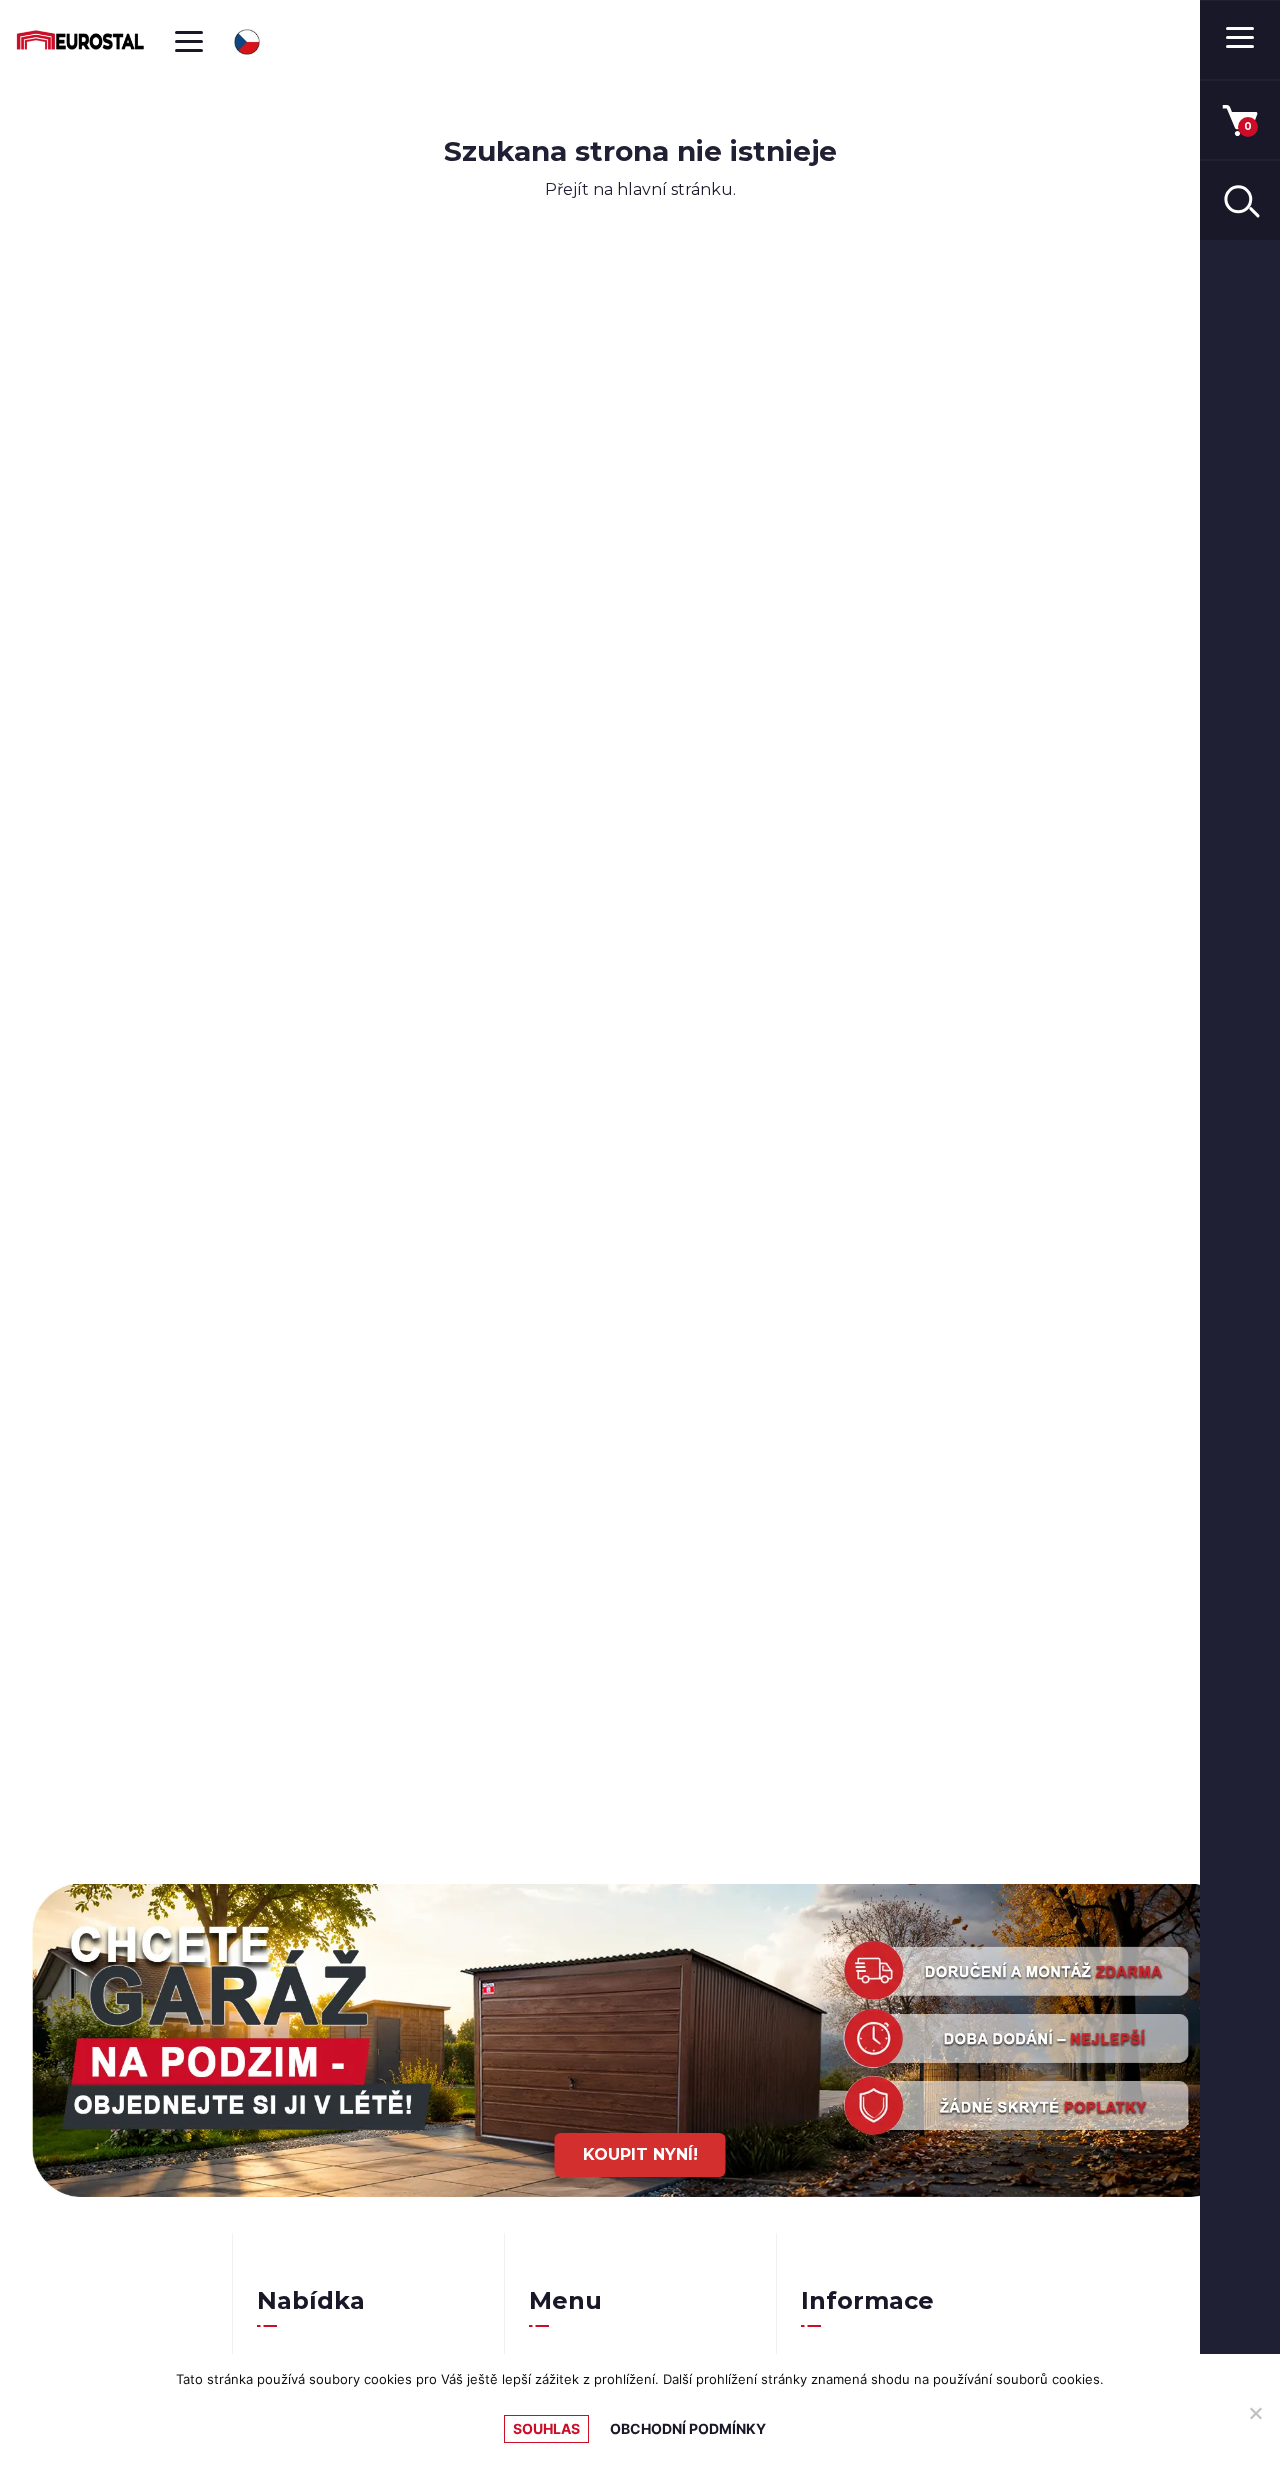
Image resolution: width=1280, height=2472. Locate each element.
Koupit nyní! (640, 2154)
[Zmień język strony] (247, 42)
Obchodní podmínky (688, 2428)
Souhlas (546, 2428)
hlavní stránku (675, 189)
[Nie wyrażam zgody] (1255, 2413)
